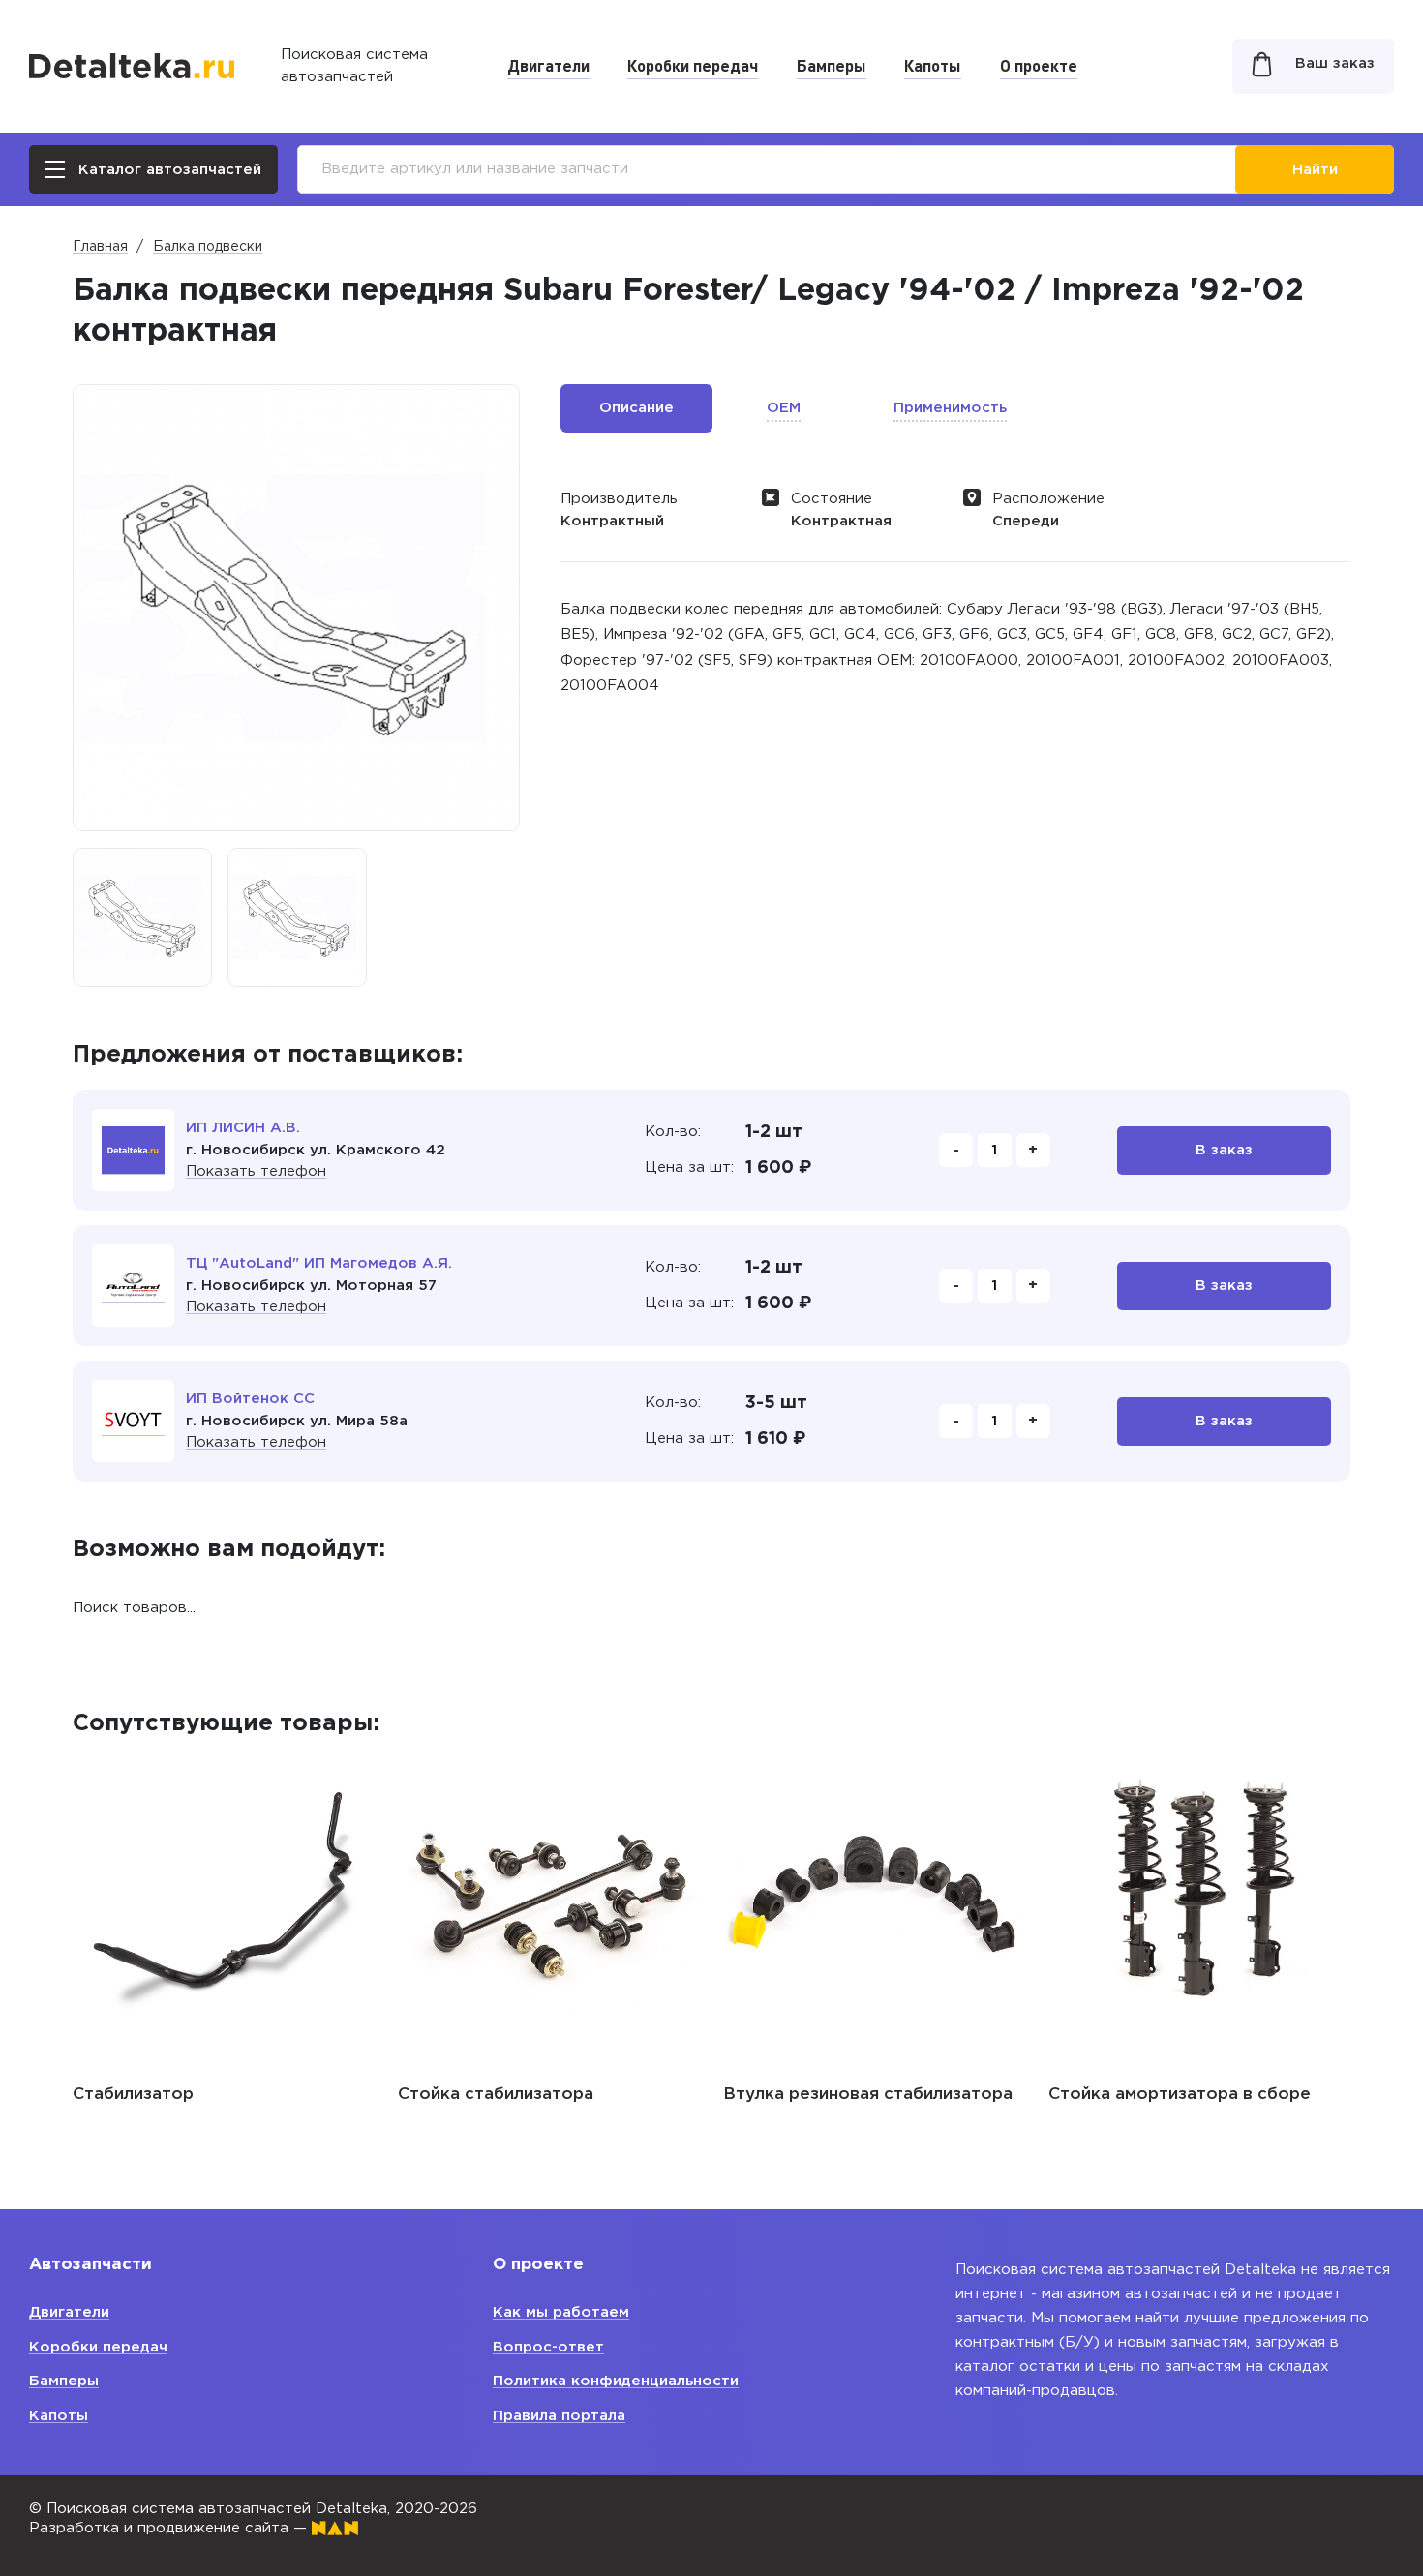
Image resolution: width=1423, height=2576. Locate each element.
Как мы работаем (561, 2312)
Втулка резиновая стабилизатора (868, 2095)
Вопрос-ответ (548, 2347)
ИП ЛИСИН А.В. (243, 1128)
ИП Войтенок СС (250, 1399)
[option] (142, 917)
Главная (100, 247)
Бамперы (832, 65)
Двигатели (548, 65)
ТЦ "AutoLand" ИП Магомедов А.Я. (319, 1263)
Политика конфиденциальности (616, 2381)
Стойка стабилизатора (496, 2095)
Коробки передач (693, 65)
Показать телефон (256, 1171)
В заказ (1224, 1150)
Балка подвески (208, 247)
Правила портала (559, 2416)
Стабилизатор (133, 2095)
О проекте (1039, 65)
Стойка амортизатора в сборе (1180, 2095)
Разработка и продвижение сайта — (170, 2528)
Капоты (933, 65)
